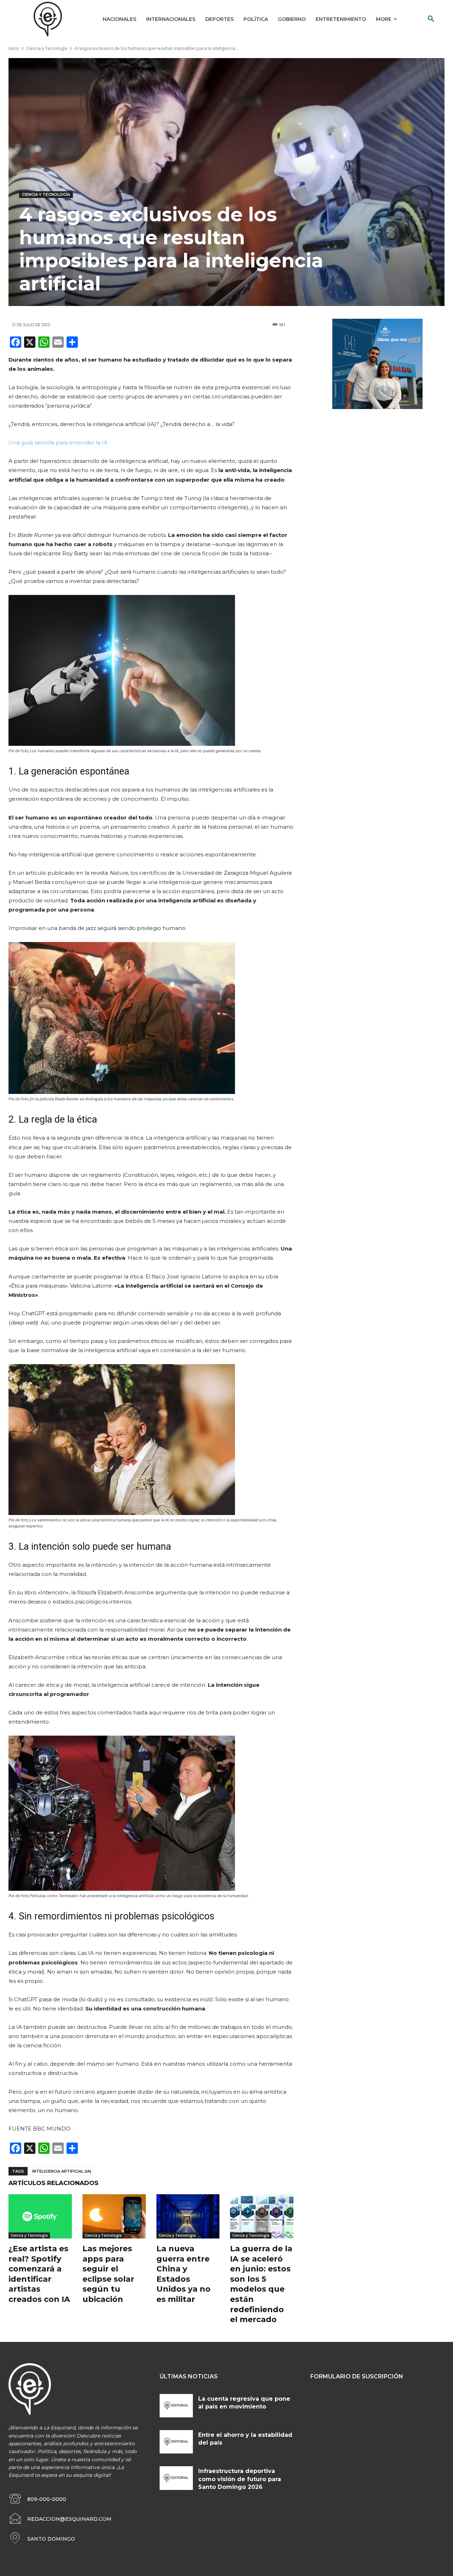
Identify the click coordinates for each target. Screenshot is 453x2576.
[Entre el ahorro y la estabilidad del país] (176, 2442)
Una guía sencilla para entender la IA (58, 442)
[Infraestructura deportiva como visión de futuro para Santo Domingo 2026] (176, 2478)
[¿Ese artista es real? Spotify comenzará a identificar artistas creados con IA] (40, 2216)
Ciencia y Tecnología (47, 48)
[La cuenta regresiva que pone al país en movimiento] (176, 2406)
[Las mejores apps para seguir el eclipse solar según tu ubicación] (114, 2216)
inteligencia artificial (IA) (62, 2171)
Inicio (14, 48)
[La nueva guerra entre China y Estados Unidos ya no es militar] (188, 2216)
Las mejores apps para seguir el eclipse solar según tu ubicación (108, 2274)
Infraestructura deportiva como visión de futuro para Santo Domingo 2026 (240, 2479)
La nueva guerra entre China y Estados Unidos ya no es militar (184, 2274)
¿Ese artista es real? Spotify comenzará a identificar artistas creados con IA (39, 2274)
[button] (431, 19)
